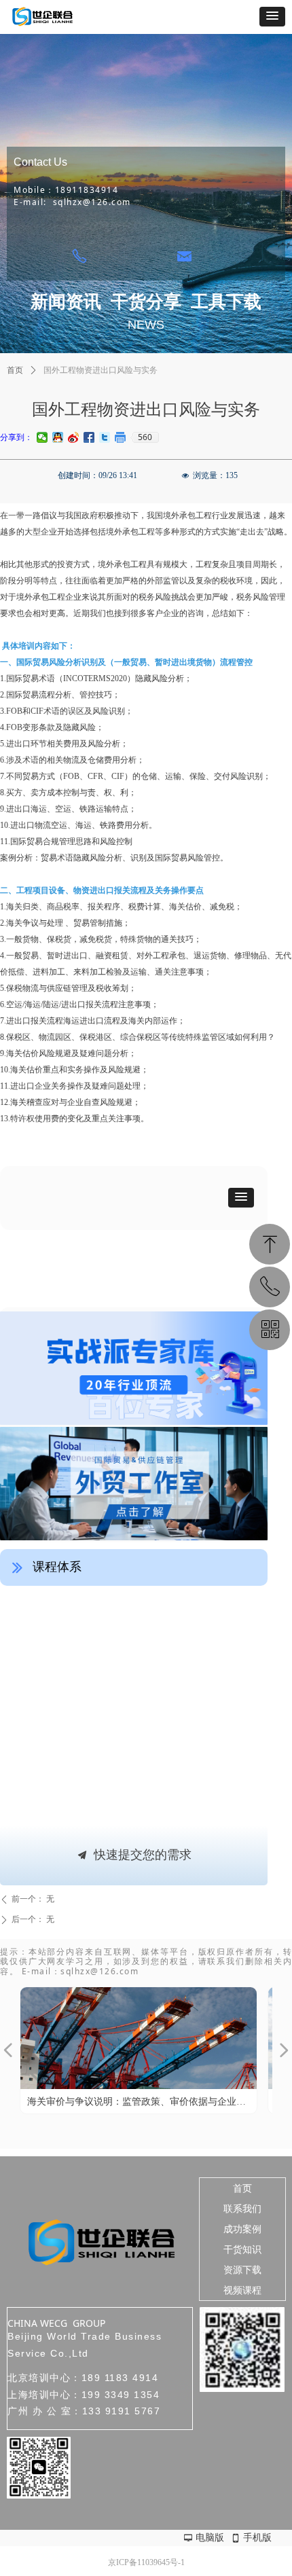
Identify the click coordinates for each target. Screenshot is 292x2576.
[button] (272, 17)
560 (145, 437)
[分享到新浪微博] (74, 437)
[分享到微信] (42, 437)
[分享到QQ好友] (58, 437)
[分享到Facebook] (89, 437)
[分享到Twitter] (105, 437)
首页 (15, 370)
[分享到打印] (121, 437)
